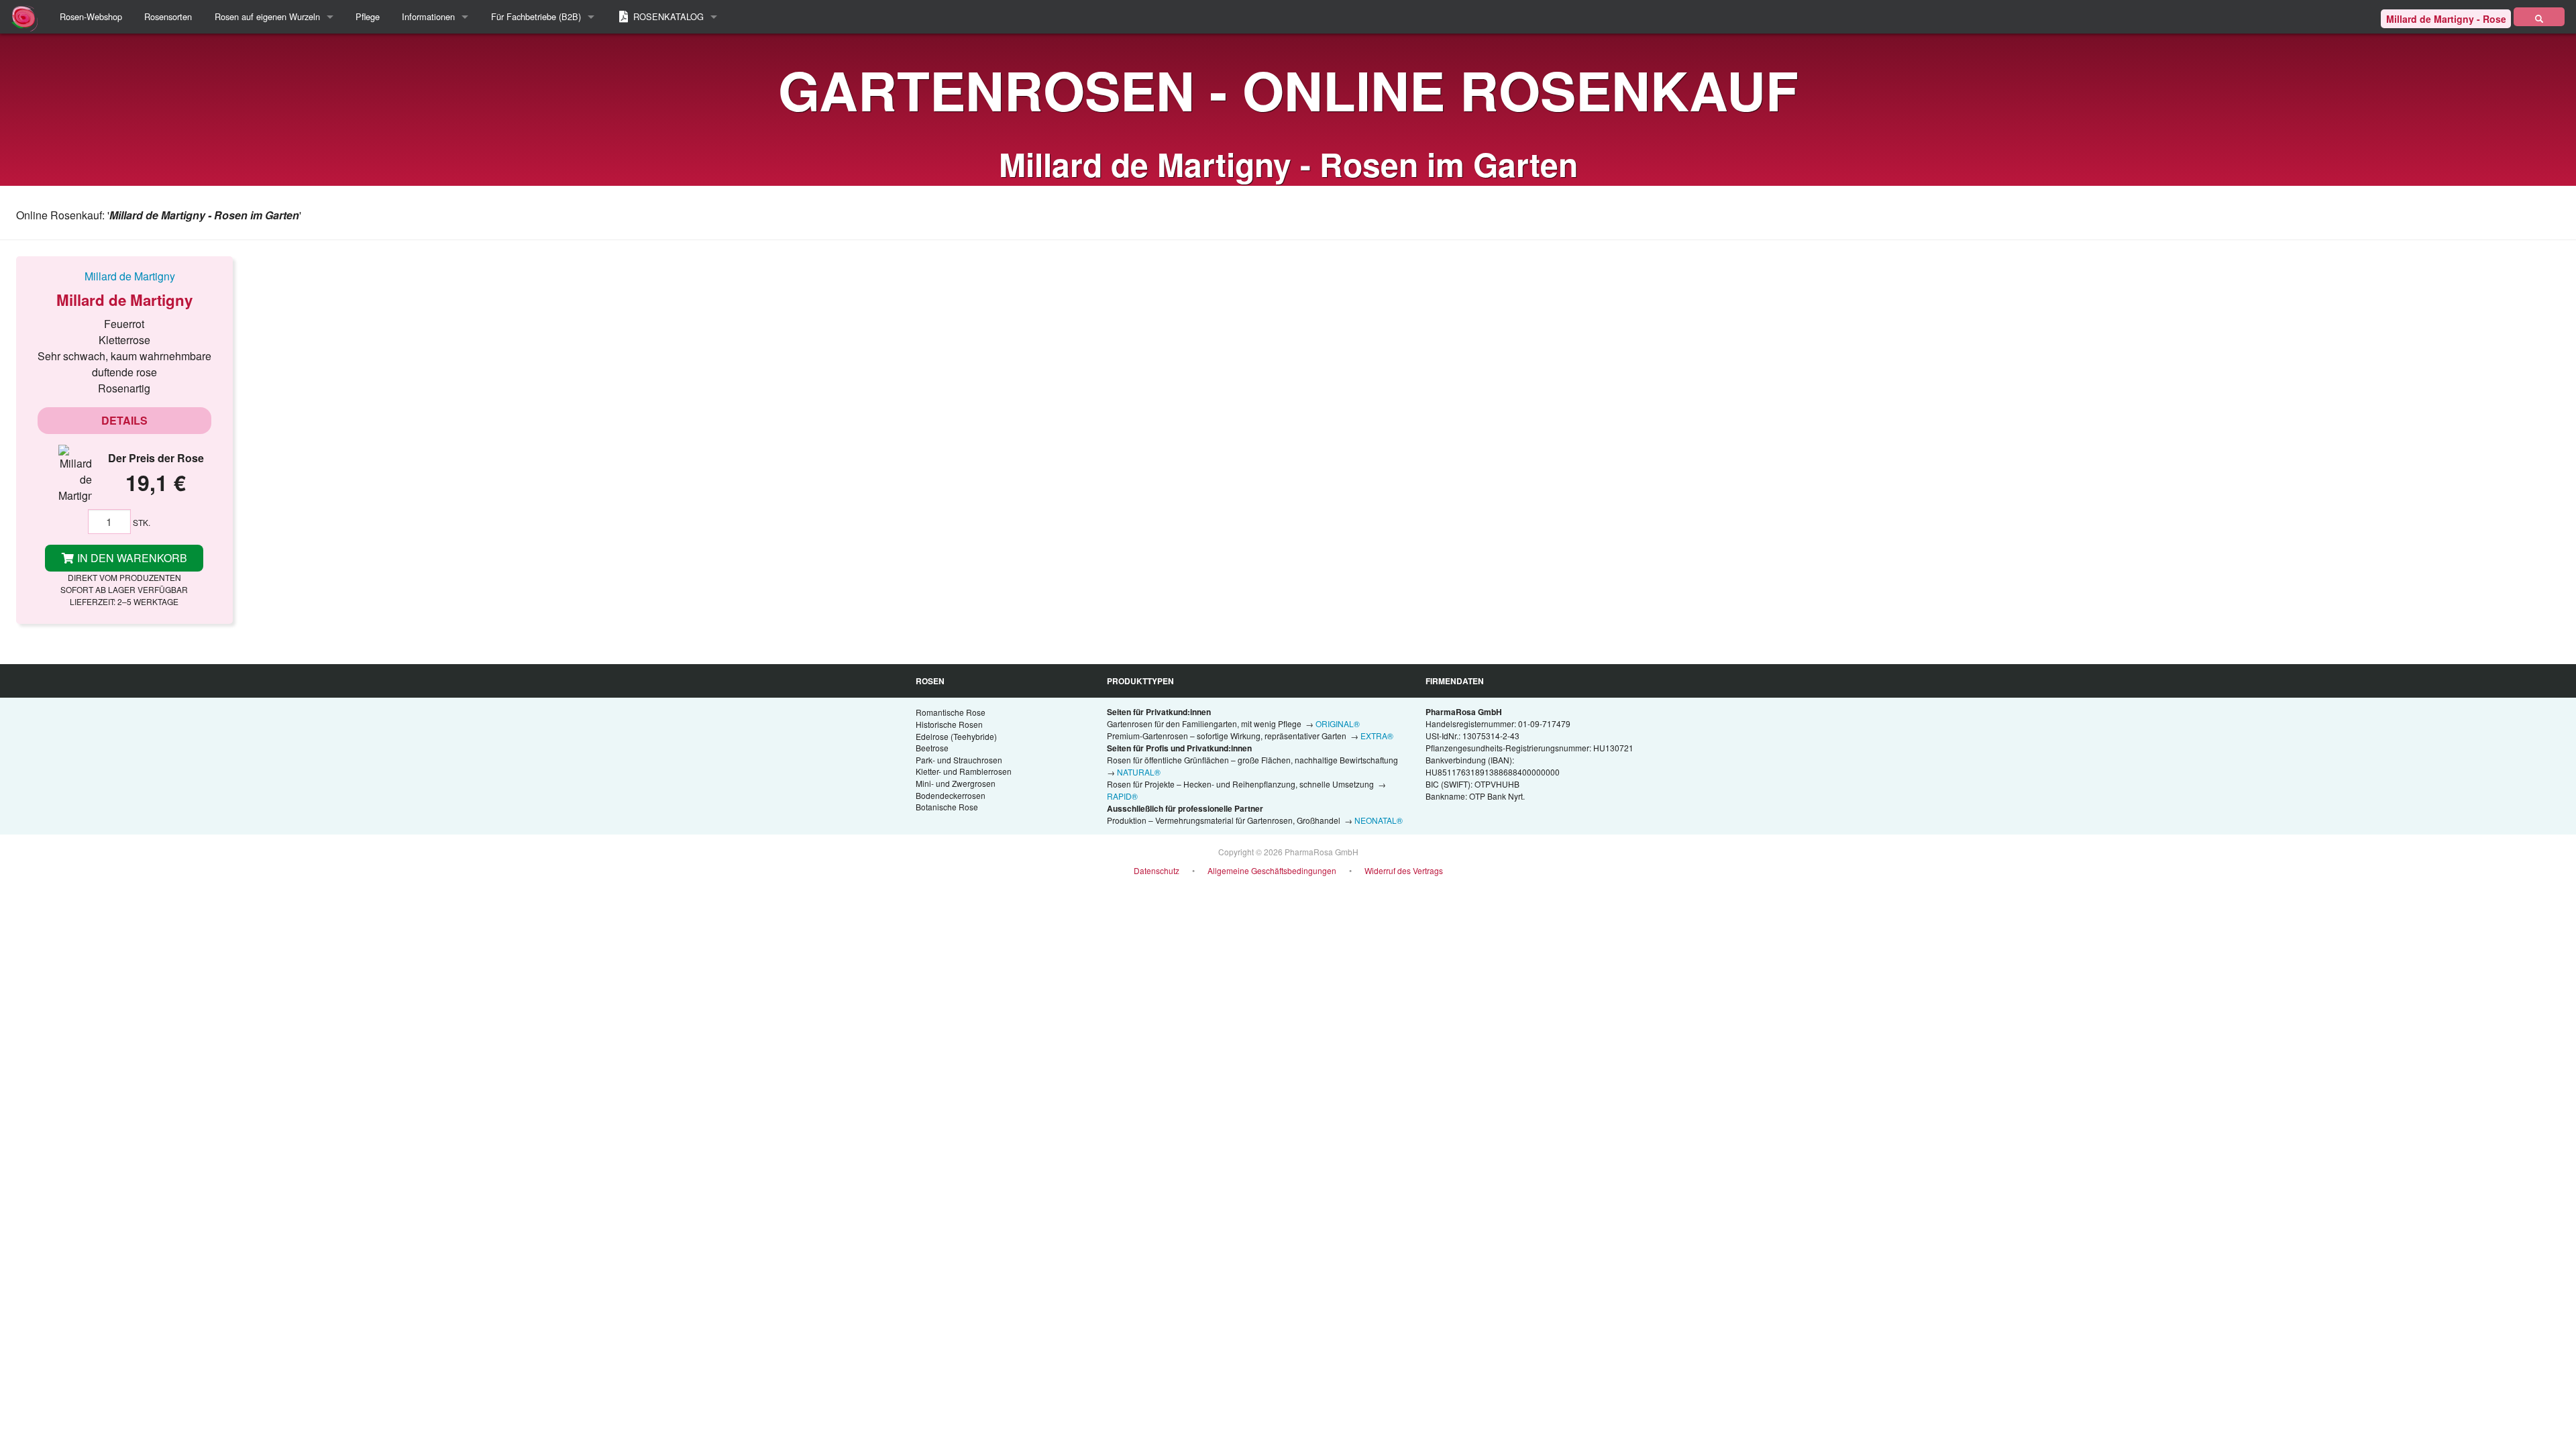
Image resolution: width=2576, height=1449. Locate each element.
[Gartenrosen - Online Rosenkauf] (2539, 17)
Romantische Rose (951, 712)
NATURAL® (1139, 772)
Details (124, 420)
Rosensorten (168, 16)
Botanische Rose (947, 807)
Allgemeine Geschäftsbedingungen (1272, 870)
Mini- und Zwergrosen (956, 783)
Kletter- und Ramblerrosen (964, 771)
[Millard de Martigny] (124, 276)
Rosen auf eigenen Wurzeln (267, 16)
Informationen (428, 16)
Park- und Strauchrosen (959, 760)
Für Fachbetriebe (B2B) (536, 16)
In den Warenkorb (131, 558)
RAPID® (1122, 796)
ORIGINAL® (1338, 723)
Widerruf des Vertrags (1404, 870)
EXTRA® (1377, 736)
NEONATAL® (1379, 820)
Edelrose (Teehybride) (956, 736)
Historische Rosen (949, 724)
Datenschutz (1157, 870)
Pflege (368, 16)
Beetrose (932, 748)
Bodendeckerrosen (951, 795)
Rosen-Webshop (91, 16)
